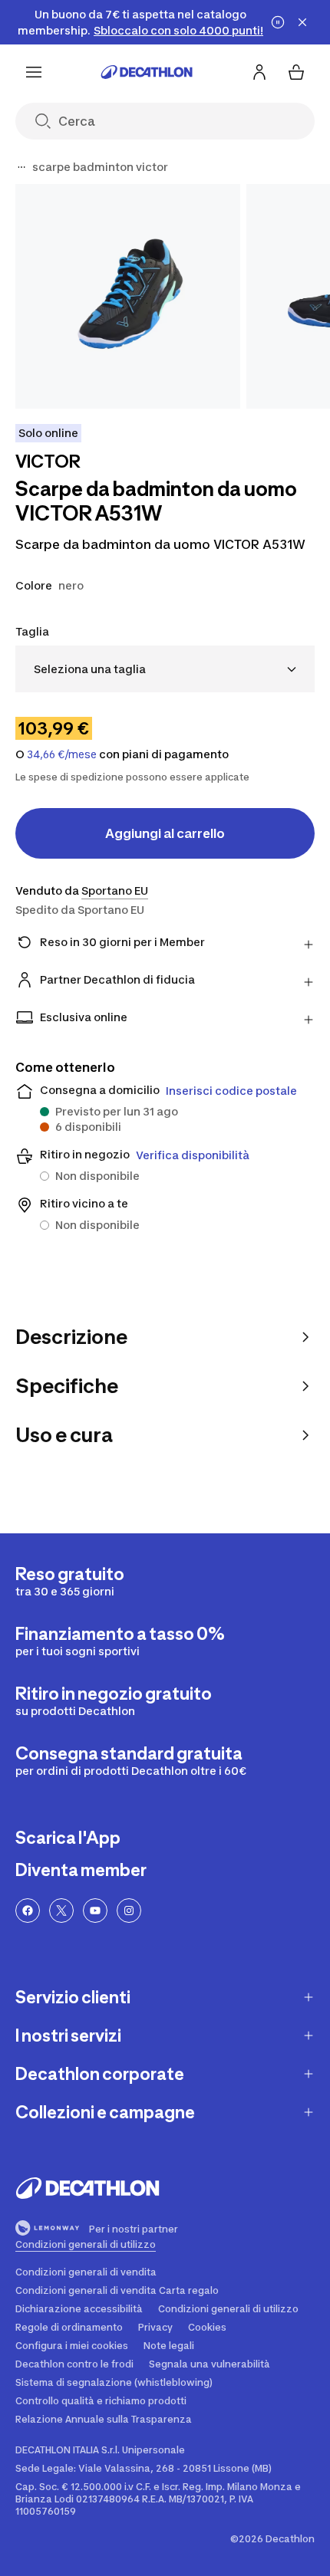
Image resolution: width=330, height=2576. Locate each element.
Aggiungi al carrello (165, 833)
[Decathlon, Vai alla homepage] (147, 72)
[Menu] (34, 72)
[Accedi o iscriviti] (259, 72)
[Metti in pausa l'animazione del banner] (278, 22)
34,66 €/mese (62, 754)
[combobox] (165, 669)
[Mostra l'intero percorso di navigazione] (21, 167)
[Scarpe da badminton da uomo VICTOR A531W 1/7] (128, 296)
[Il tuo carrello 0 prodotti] (296, 72)
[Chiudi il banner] (302, 22)
